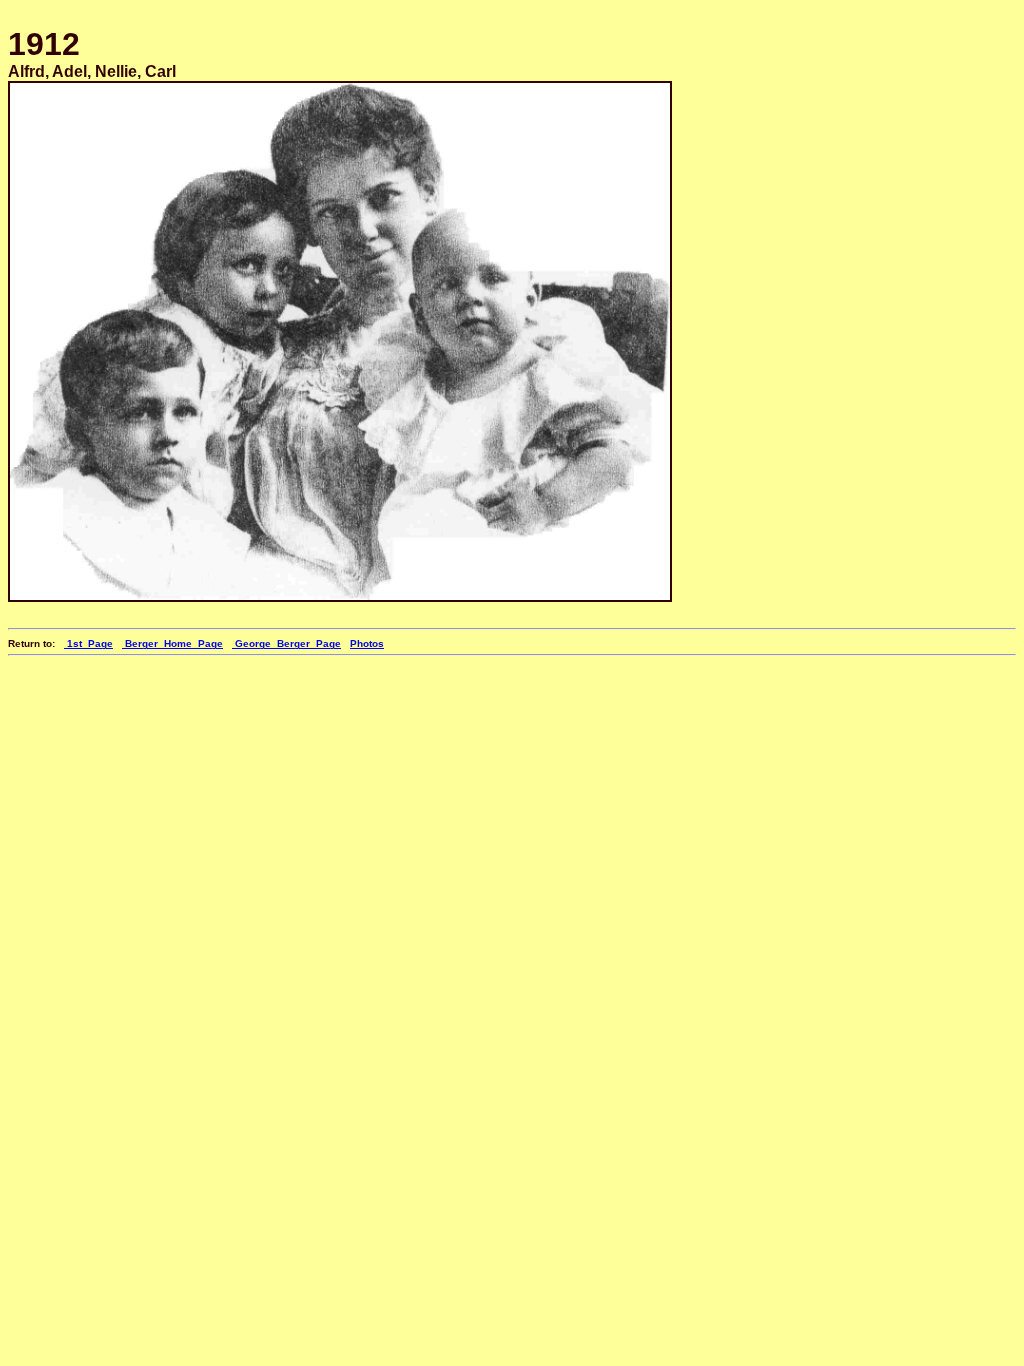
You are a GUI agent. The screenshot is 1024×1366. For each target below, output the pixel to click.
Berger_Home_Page (172, 643)
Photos (367, 643)
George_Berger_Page (286, 643)
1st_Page (88, 643)
